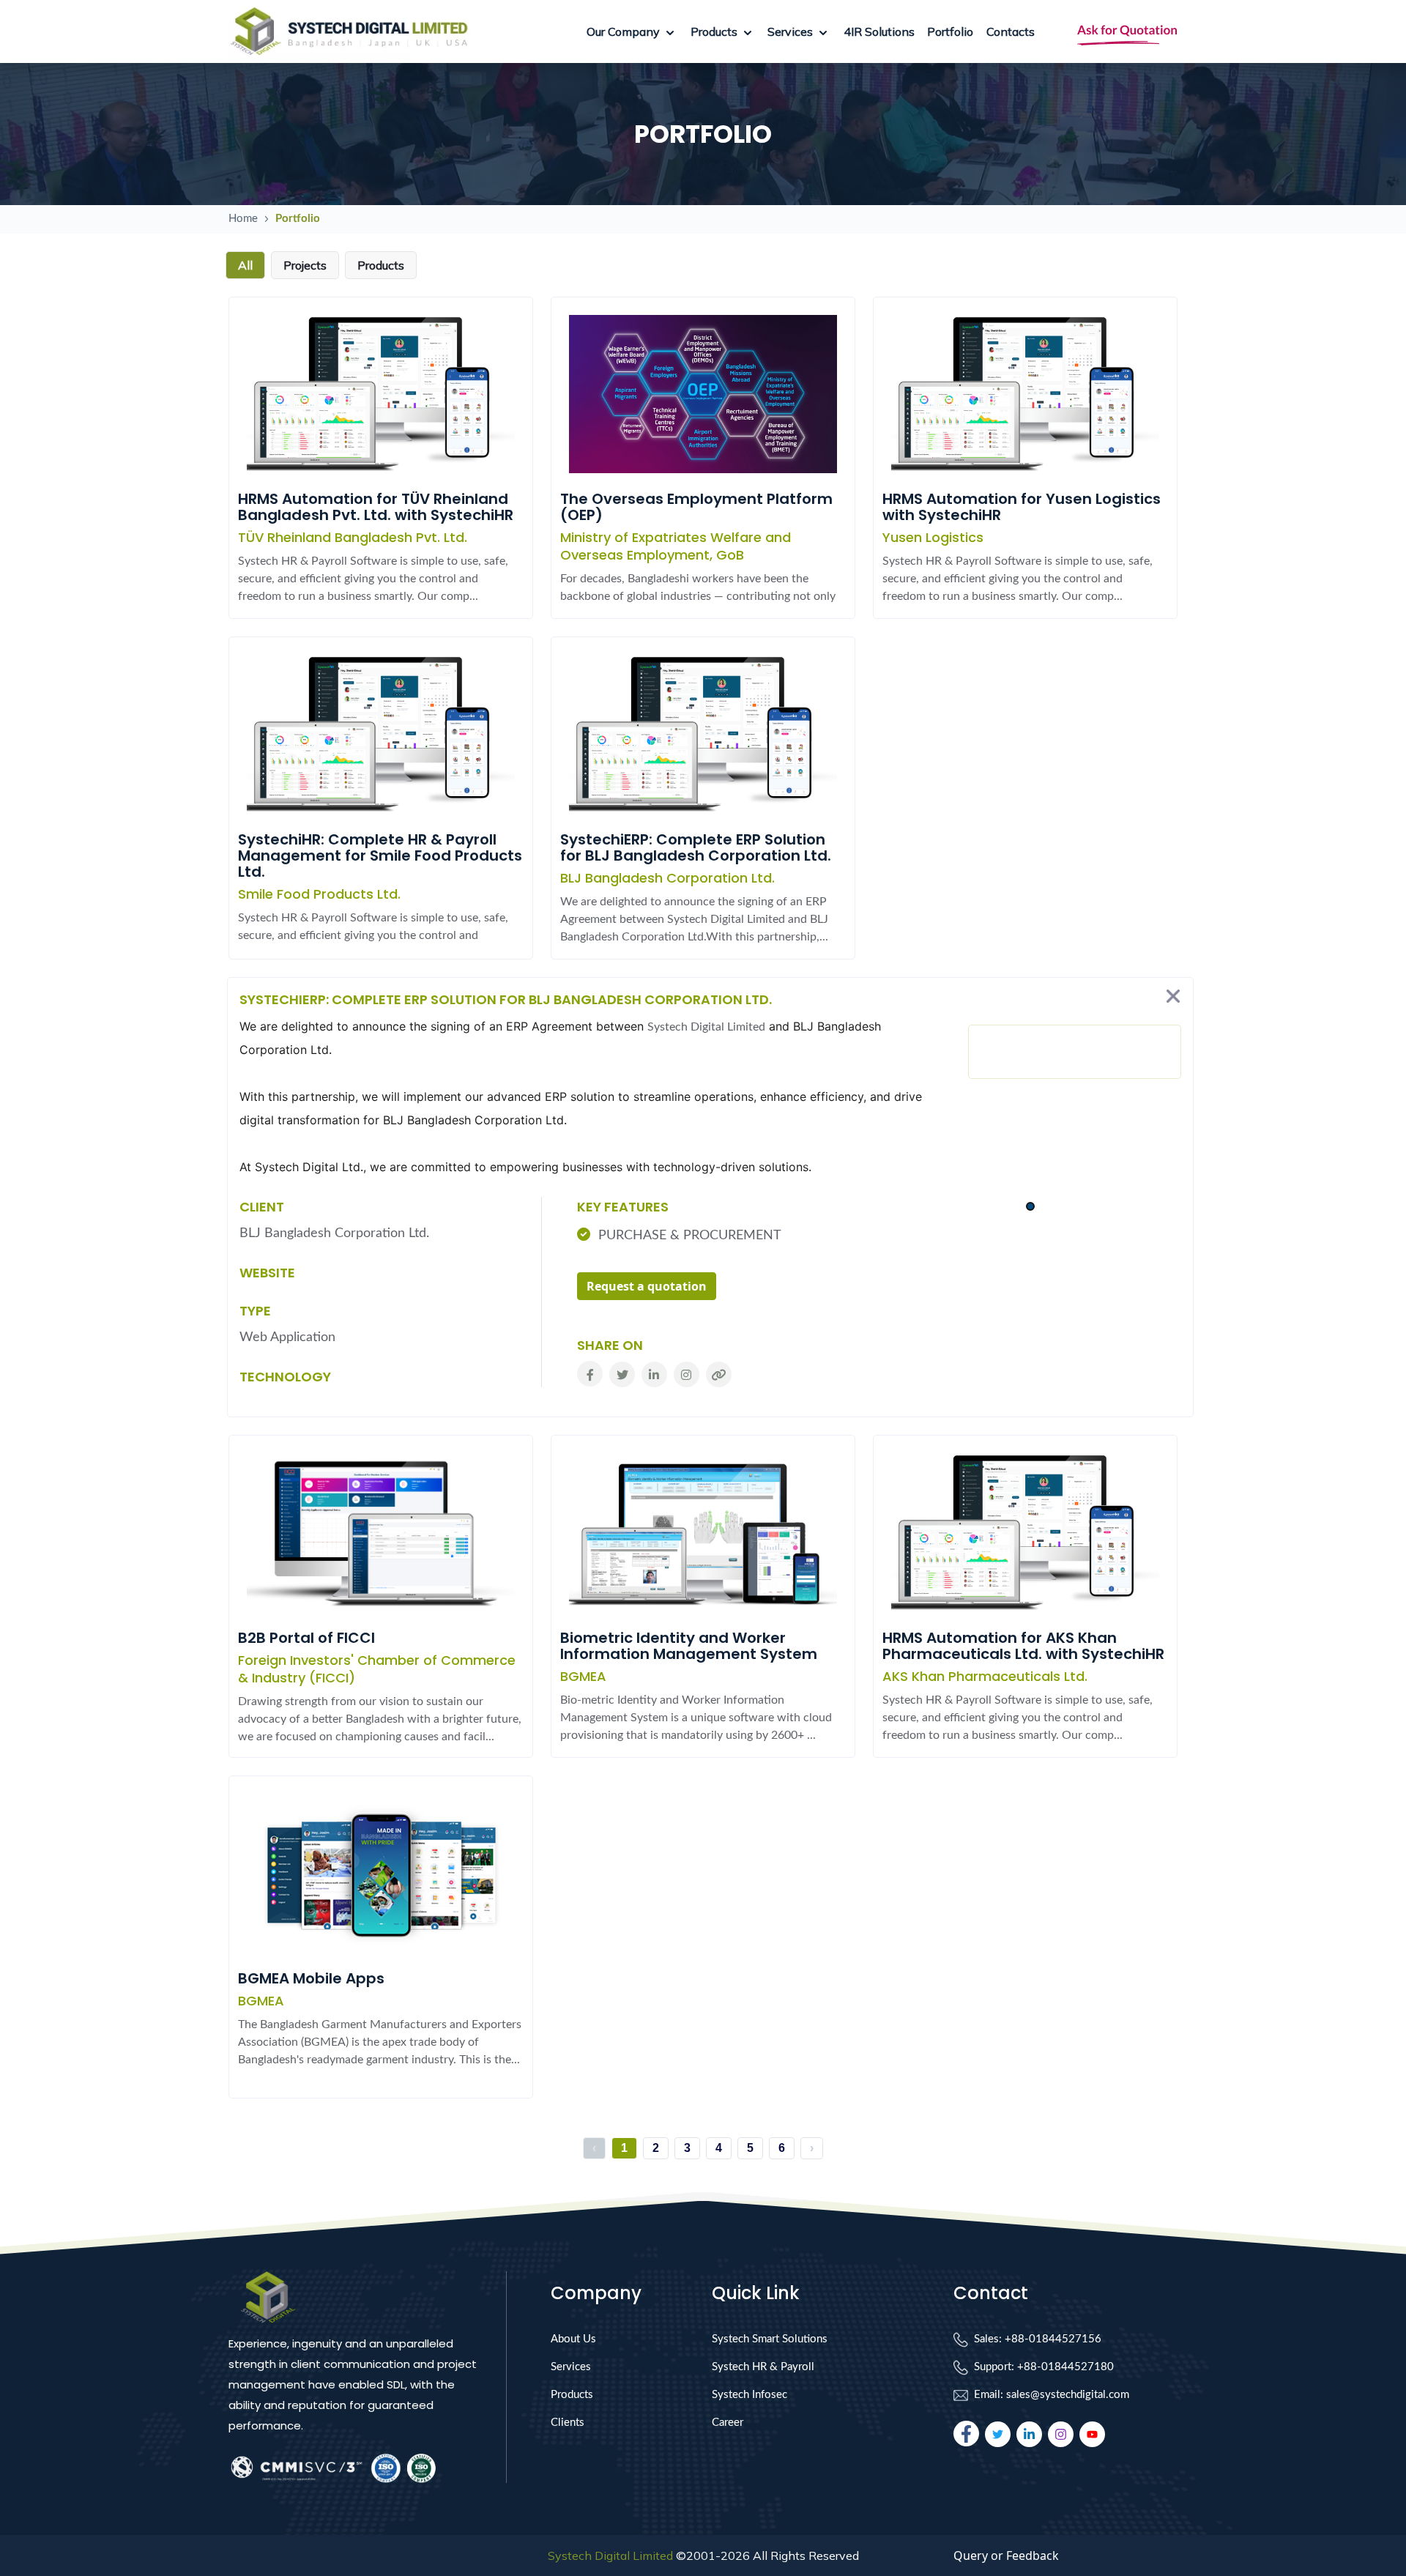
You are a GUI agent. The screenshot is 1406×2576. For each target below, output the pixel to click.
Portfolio (950, 31)
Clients (568, 2423)
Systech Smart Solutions (770, 2339)
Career (728, 2423)
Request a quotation (647, 1286)
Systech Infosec (750, 2395)
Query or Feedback (1006, 2555)
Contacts (1011, 31)
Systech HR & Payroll (763, 2367)
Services (571, 2367)
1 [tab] (1030, 1207)
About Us (573, 2339)
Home (243, 219)
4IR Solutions (879, 31)
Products (572, 2395)
